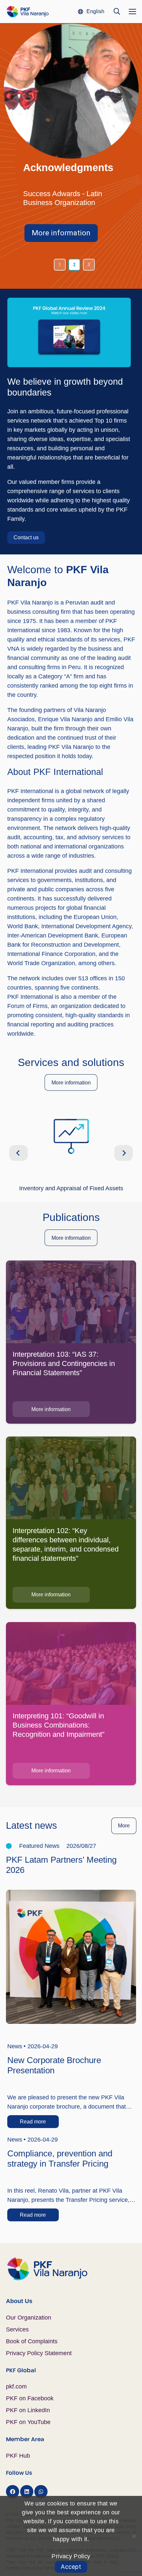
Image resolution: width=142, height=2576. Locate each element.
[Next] (124, 1153)
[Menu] (133, 12)
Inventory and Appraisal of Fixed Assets (71, 1188)
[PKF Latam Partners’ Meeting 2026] (71, 1894)
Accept (71, 2567)
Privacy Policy (71, 2556)
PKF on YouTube (28, 2422)
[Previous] (19, 1153)
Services (17, 2329)
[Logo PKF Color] (28, 12)
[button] (91, 12)
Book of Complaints (32, 2341)
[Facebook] (13, 2492)
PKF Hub (18, 2456)
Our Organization (29, 2318)
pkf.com (16, 2386)
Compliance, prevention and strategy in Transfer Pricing (60, 2159)
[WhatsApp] (41, 2492)
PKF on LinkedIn (28, 2410)
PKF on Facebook (30, 2398)
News (15, 2046)
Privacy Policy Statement (39, 2353)
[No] (134, 2536)
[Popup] (69, 332)
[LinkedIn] (27, 2492)
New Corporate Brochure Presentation (54, 2065)
